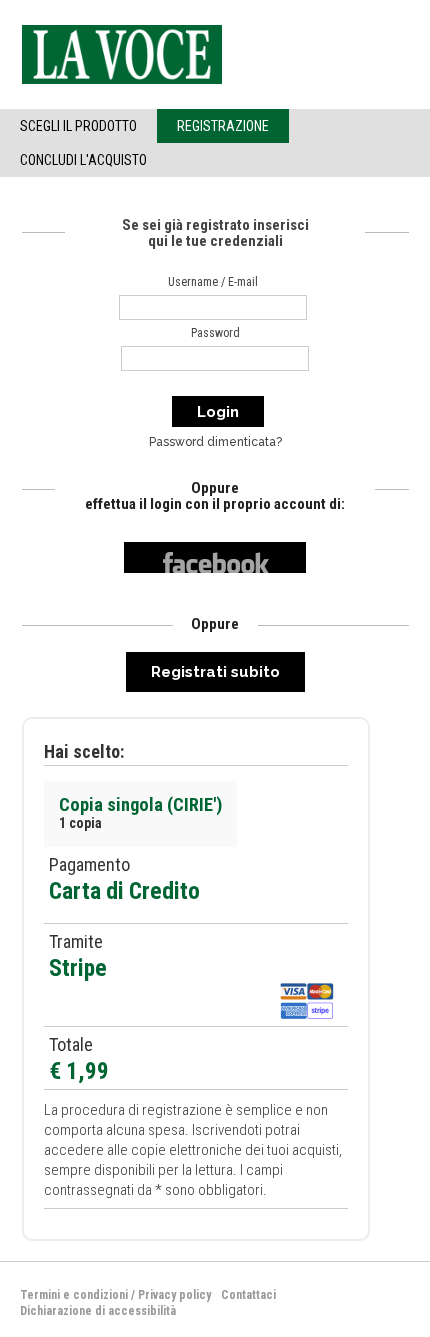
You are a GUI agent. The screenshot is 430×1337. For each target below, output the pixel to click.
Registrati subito (215, 672)
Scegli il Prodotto (78, 126)
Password (215, 333)
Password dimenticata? (215, 442)
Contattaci (248, 1295)
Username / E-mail (213, 282)
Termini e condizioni (74, 1295)
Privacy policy (174, 1295)
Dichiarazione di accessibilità (98, 1311)
